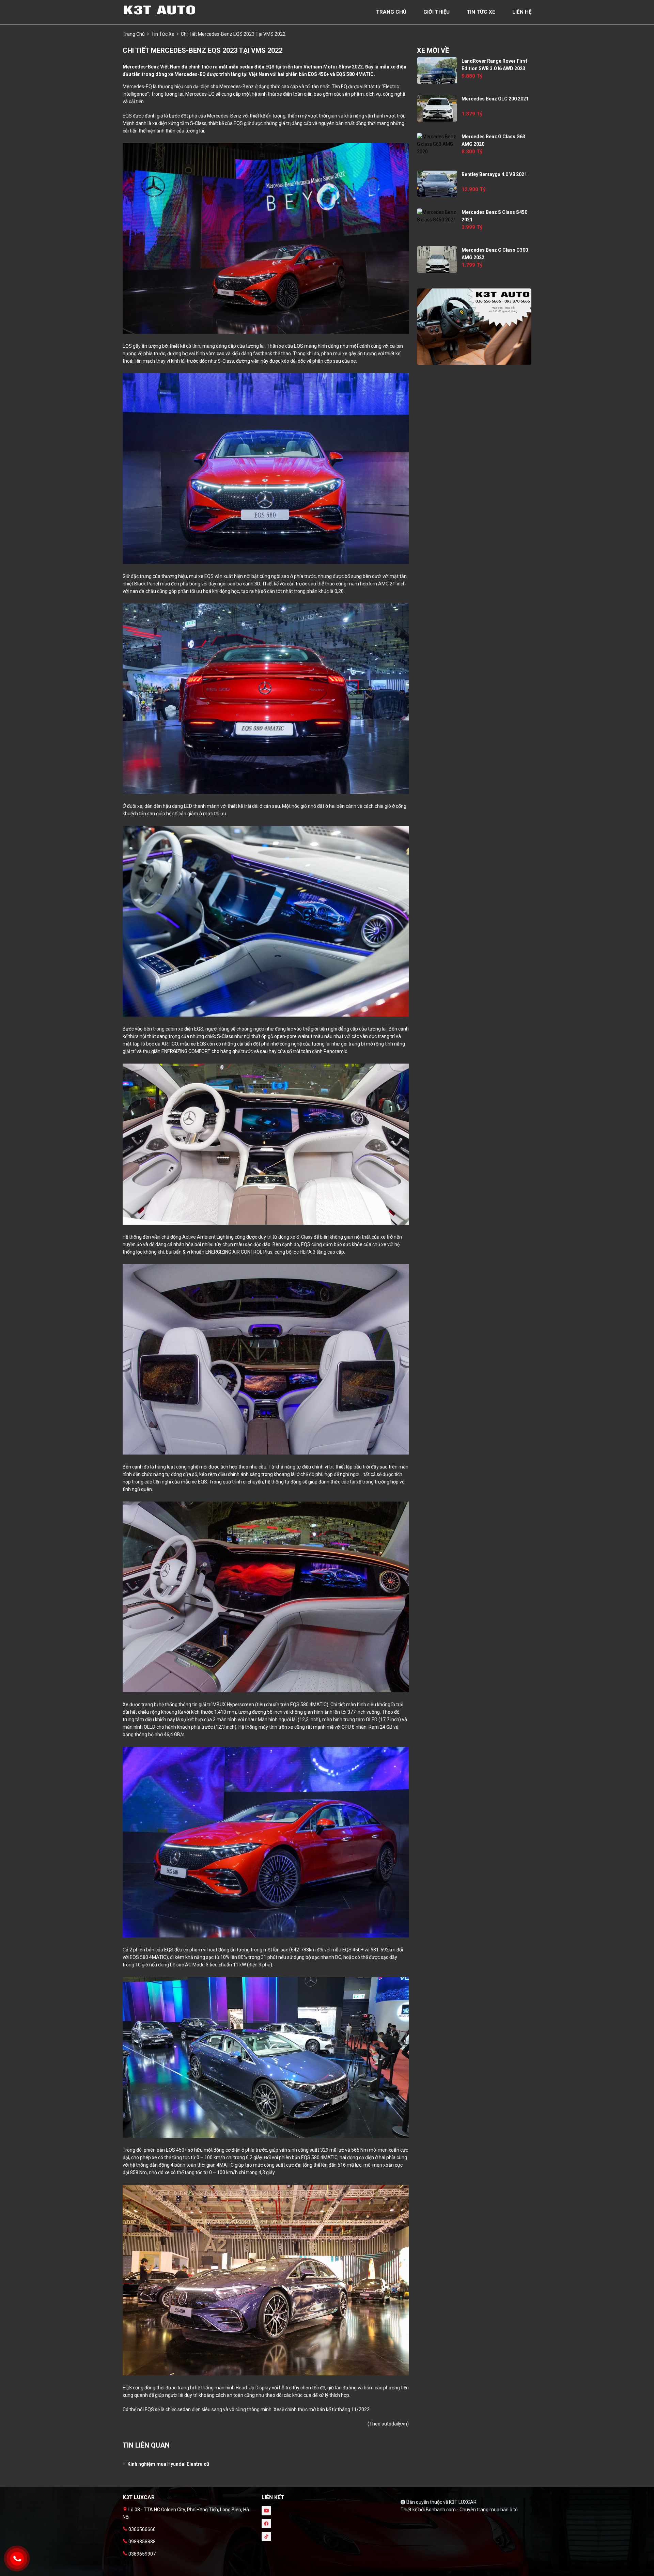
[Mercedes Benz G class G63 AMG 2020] (437, 144)
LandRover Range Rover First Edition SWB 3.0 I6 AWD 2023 (494, 65)
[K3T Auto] (160, 10)
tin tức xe (481, 12)
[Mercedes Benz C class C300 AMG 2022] (437, 260)
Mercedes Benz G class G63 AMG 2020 (493, 140)
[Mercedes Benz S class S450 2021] (437, 216)
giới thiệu (437, 12)
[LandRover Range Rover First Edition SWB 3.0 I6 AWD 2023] (437, 70)
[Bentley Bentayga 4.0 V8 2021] (437, 184)
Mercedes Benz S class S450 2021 (494, 216)
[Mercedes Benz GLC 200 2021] (437, 108)
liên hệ (522, 12)
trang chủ (391, 12)
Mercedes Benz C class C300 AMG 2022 (495, 254)
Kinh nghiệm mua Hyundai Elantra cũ (168, 2464)
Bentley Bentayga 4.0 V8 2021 (494, 174)
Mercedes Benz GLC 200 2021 (495, 99)
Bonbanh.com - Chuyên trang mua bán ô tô (472, 2510)
